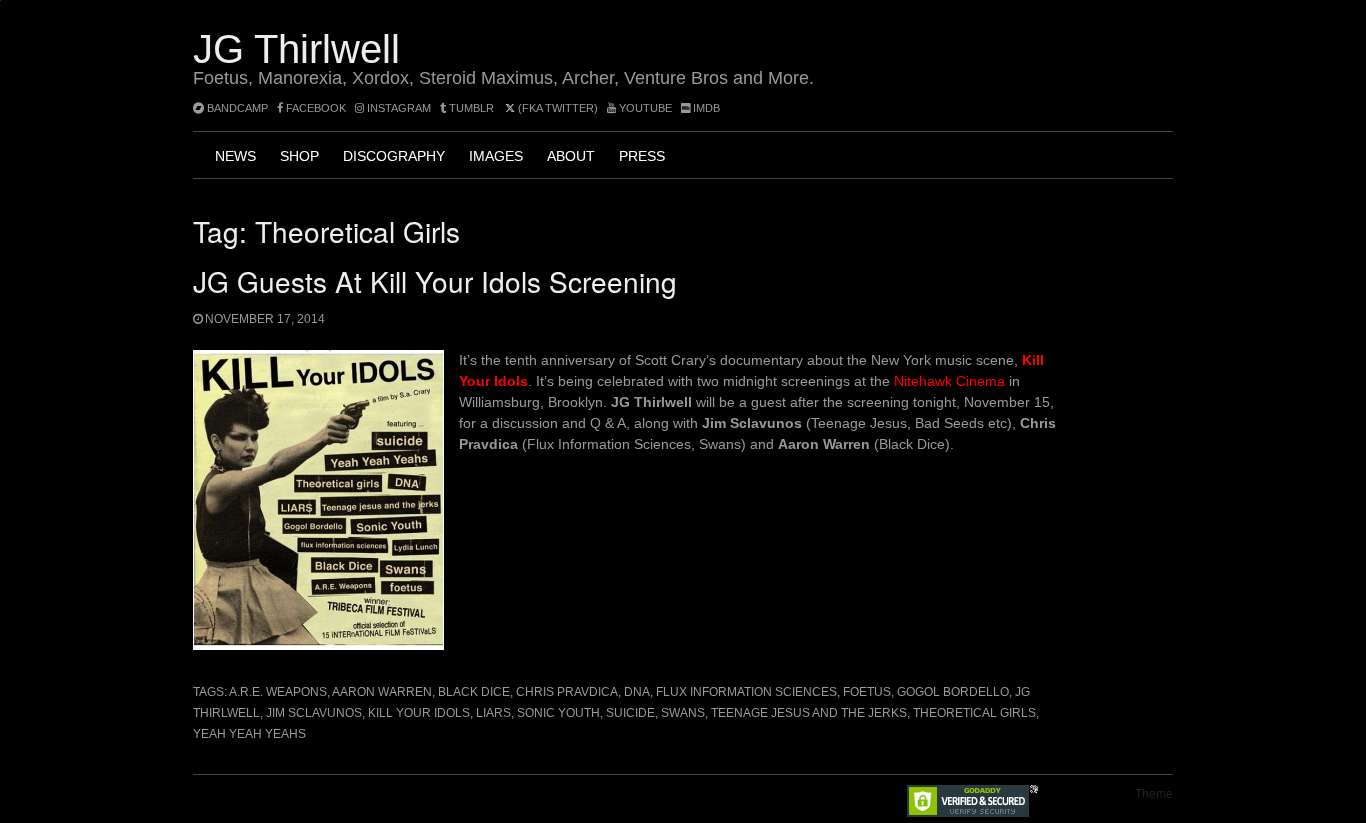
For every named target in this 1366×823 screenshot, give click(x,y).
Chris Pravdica (567, 692)
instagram (397, 108)
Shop (299, 156)
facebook (314, 108)
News (235, 156)
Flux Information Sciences (746, 692)
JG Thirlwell (296, 49)
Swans (683, 713)
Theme (1154, 794)
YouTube (644, 108)
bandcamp (236, 108)
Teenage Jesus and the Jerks (809, 713)
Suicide (630, 713)
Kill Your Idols (419, 713)
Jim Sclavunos (314, 713)
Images (496, 156)
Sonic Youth (558, 713)
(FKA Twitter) (556, 108)
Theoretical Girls (974, 713)
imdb (705, 108)
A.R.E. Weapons (278, 692)
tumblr (471, 108)
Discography (394, 156)
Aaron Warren (382, 692)
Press (642, 156)
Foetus (867, 692)
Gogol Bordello (953, 692)
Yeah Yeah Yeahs (249, 734)
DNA (637, 692)
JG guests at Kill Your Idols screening (435, 281)
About (571, 156)
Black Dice (474, 692)
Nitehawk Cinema (949, 381)
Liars (493, 713)
